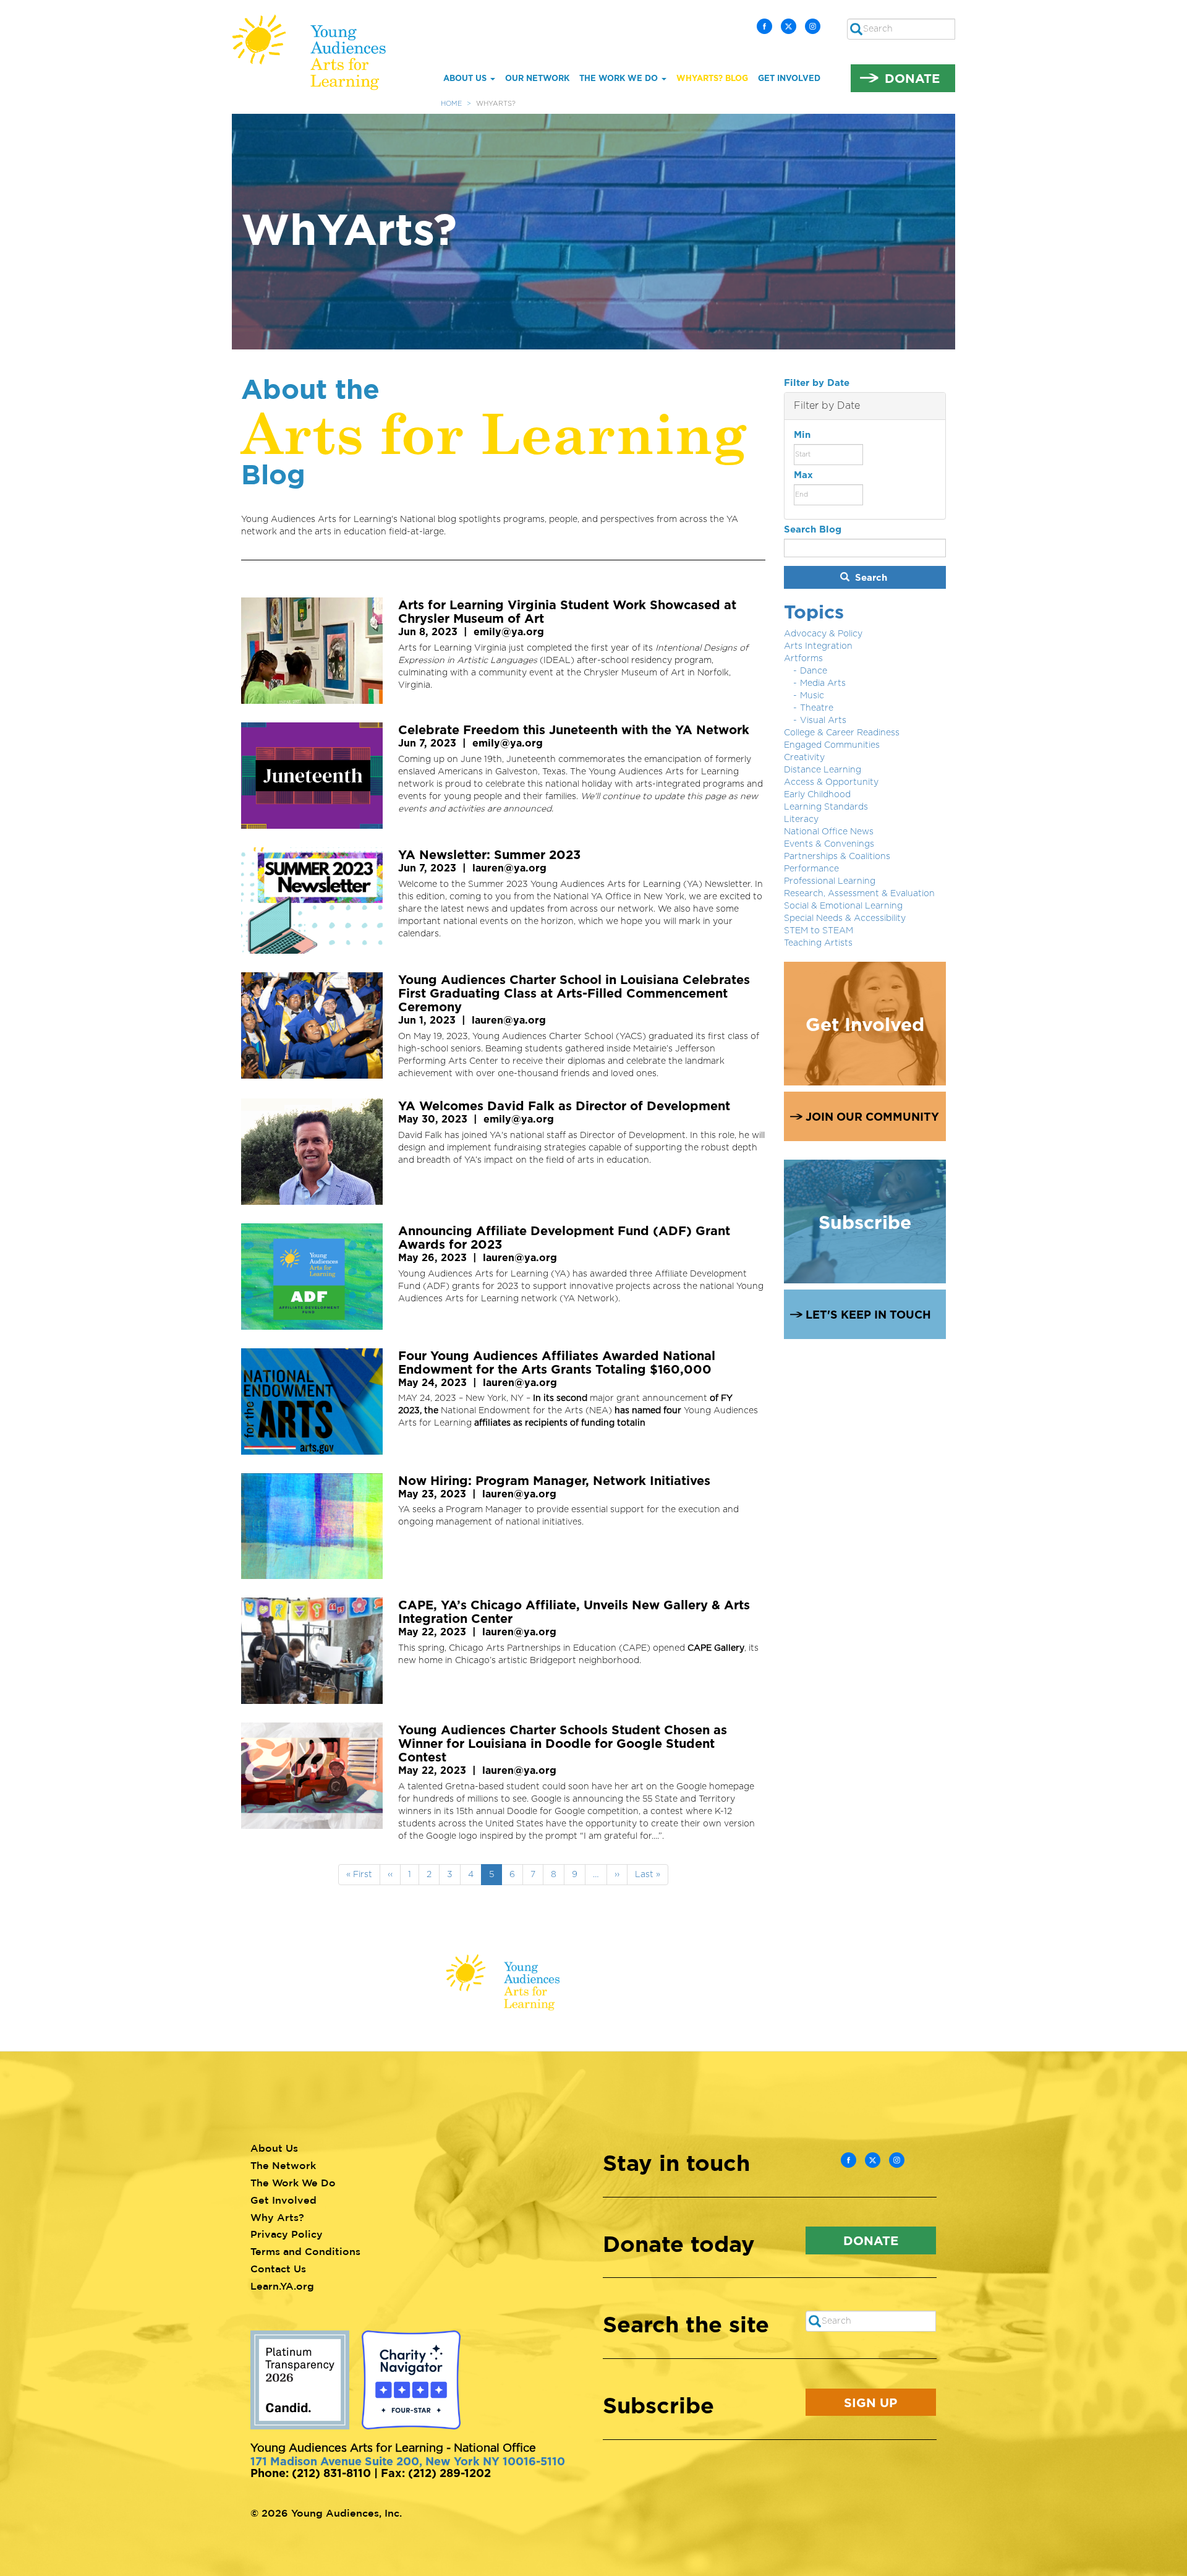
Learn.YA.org (282, 2286)
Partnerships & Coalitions (837, 857)
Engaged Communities (832, 745)
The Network (283, 2165)
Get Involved (789, 78)
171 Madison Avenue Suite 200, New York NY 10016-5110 (408, 2461)
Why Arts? (277, 2217)
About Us (466, 78)
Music (812, 696)
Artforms (803, 659)
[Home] (318, 52)
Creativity (804, 758)
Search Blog (813, 529)
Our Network (537, 78)
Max (803, 475)
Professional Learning (830, 881)
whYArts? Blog (712, 78)
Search (870, 577)
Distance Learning (823, 770)
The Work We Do (620, 78)
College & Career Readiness (842, 733)
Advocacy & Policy (823, 634)
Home (451, 104)
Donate (912, 78)
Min (802, 434)
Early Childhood (817, 795)
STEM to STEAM (819, 931)
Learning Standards (826, 807)
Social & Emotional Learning (843, 906)
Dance (814, 671)
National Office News (829, 832)
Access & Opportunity (831, 782)
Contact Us (278, 2269)
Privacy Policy (287, 2234)
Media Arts (823, 683)
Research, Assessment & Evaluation (859, 894)
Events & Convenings (829, 844)
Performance (811, 869)
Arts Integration (818, 646)
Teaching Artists (818, 943)
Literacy (801, 819)
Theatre (817, 708)
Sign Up (870, 2402)
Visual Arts (823, 721)
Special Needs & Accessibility (845, 918)
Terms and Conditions (305, 2251)
